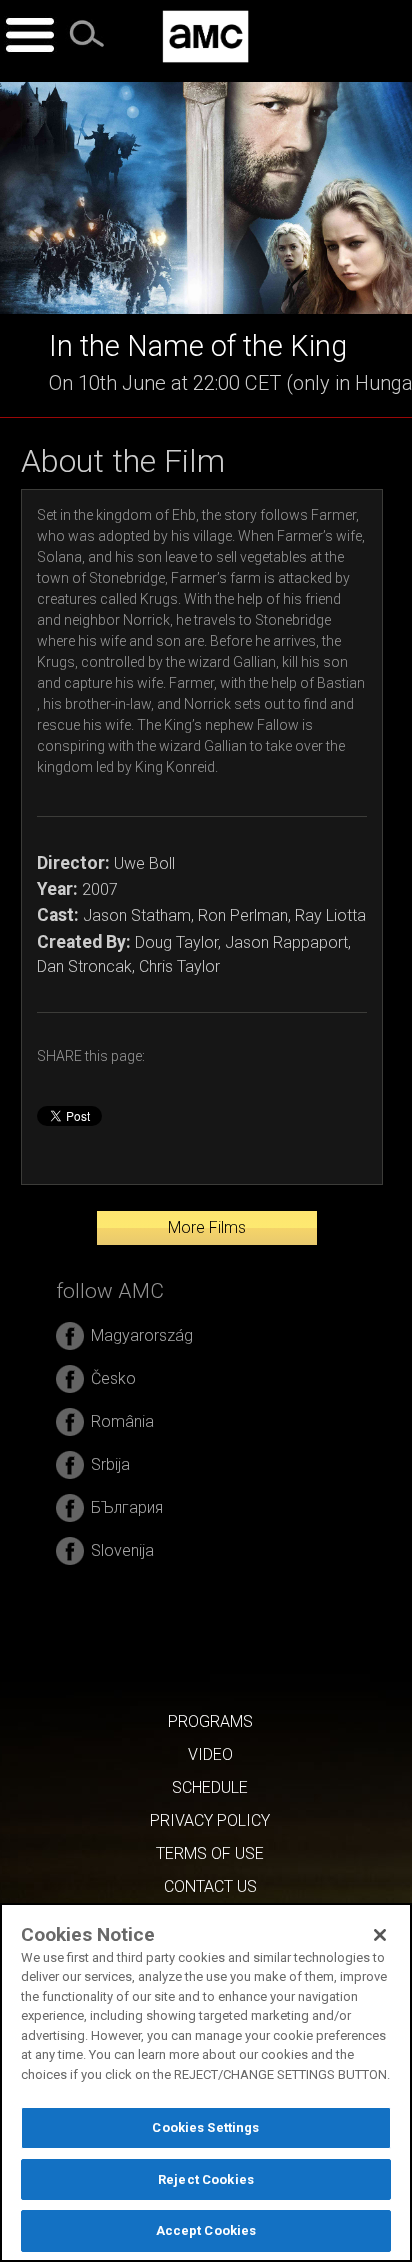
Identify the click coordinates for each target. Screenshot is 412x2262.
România (122, 1421)
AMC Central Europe (205, 36)
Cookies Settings (205, 2127)
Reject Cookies (206, 2179)
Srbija (110, 1464)
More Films (207, 1227)
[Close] (380, 1935)
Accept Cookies (206, 2230)
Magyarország (142, 1335)
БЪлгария (127, 1507)
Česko (113, 1378)
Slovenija (122, 1550)
